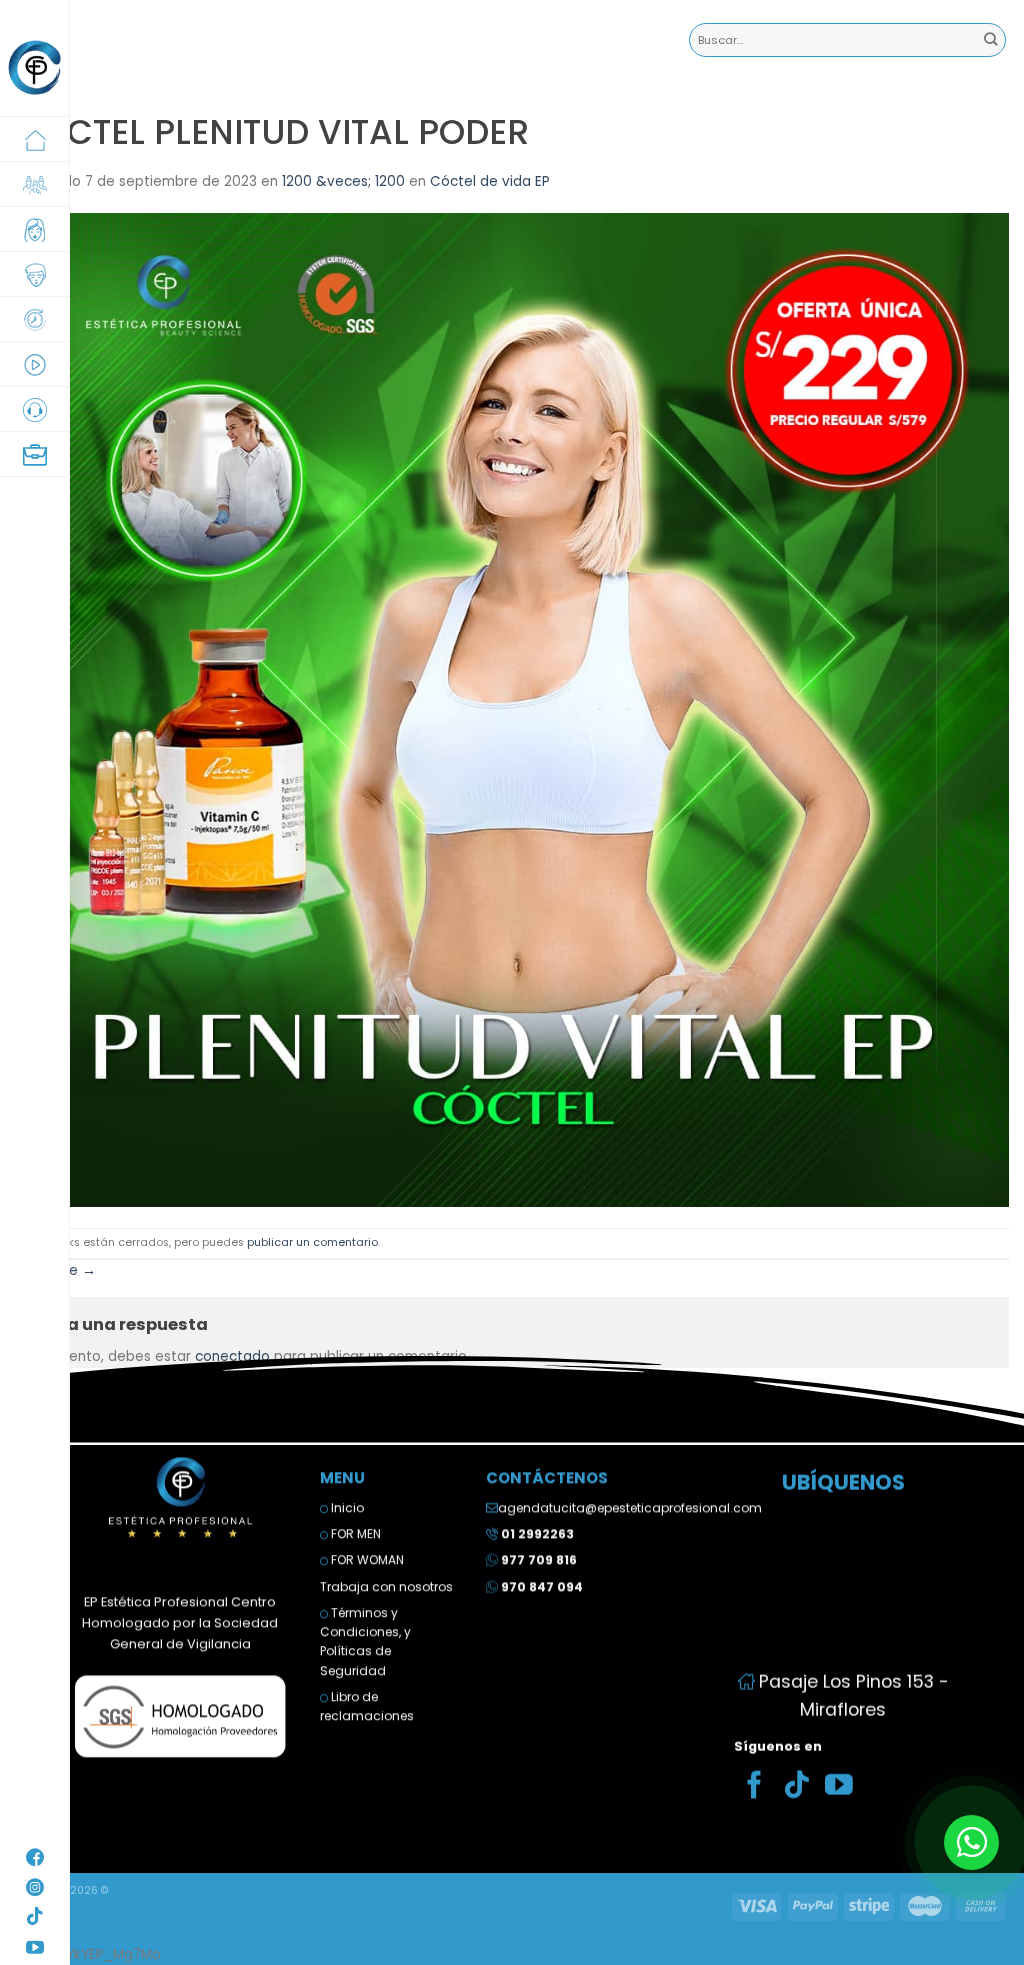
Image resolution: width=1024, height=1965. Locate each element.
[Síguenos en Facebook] (755, 1787)
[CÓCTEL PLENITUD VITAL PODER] (512, 709)
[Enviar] (990, 40)
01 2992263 (537, 1533)
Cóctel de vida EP (490, 181)
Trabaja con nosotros (386, 1586)
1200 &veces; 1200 (343, 181)
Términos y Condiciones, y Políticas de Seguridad (365, 1641)
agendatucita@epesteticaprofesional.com (630, 1507)
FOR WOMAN (366, 1560)
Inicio (346, 1507)
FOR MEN (354, 1533)
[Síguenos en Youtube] (839, 1787)
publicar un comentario (312, 1242)
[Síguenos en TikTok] (797, 1787)
